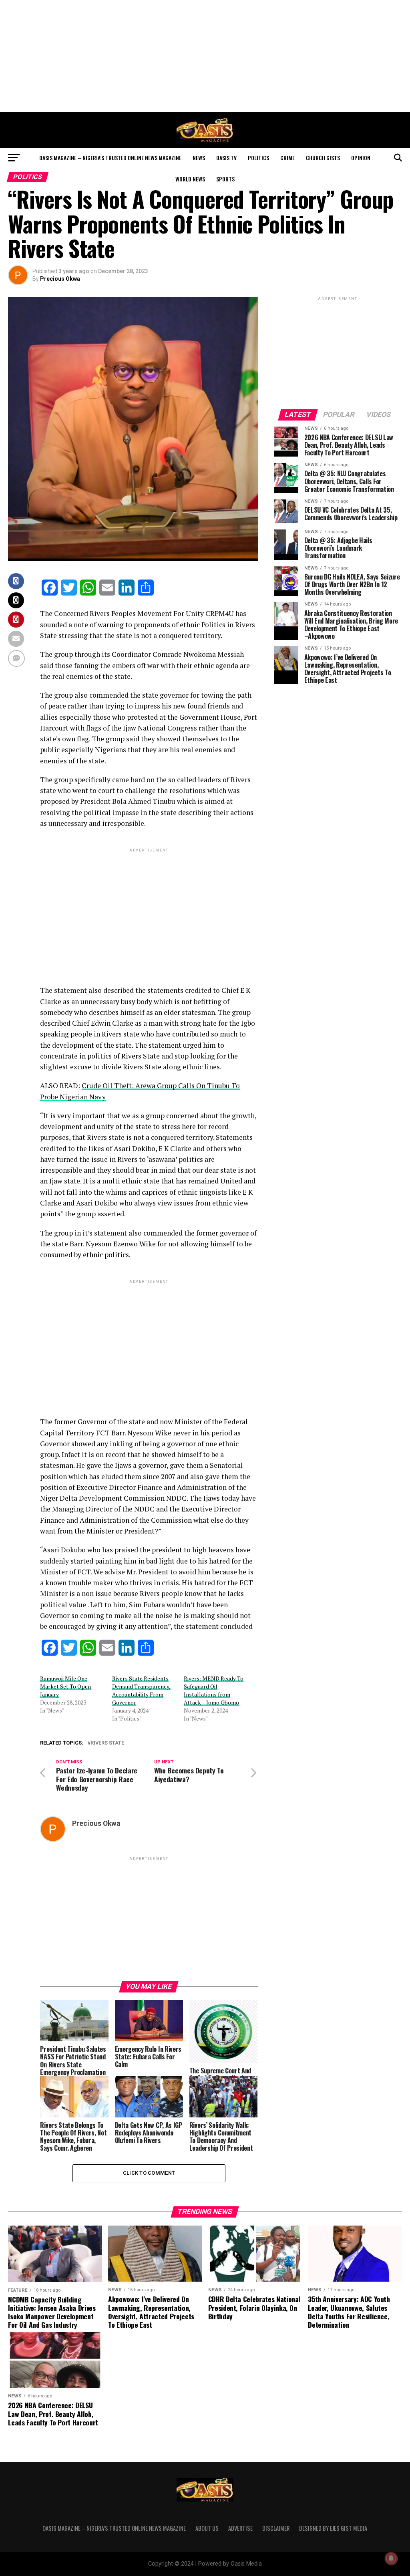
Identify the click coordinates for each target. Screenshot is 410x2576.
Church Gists (323, 158)
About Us (207, 2528)
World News (190, 179)
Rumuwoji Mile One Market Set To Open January (65, 1686)
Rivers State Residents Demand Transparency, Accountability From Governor (141, 1690)
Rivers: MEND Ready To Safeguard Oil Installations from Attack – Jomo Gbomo (214, 1690)
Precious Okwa (60, 279)
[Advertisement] (205, 56)
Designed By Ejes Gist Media (333, 2528)
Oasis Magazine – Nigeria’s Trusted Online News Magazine (110, 158)
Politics (258, 158)
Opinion (361, 158)
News (199, 158)
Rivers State (107, 1743)
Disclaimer (276, 2528)
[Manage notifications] (391, 2558)
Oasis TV (226, 158)
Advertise (240, 2528)
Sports (225, 179)
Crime (287, 158)
